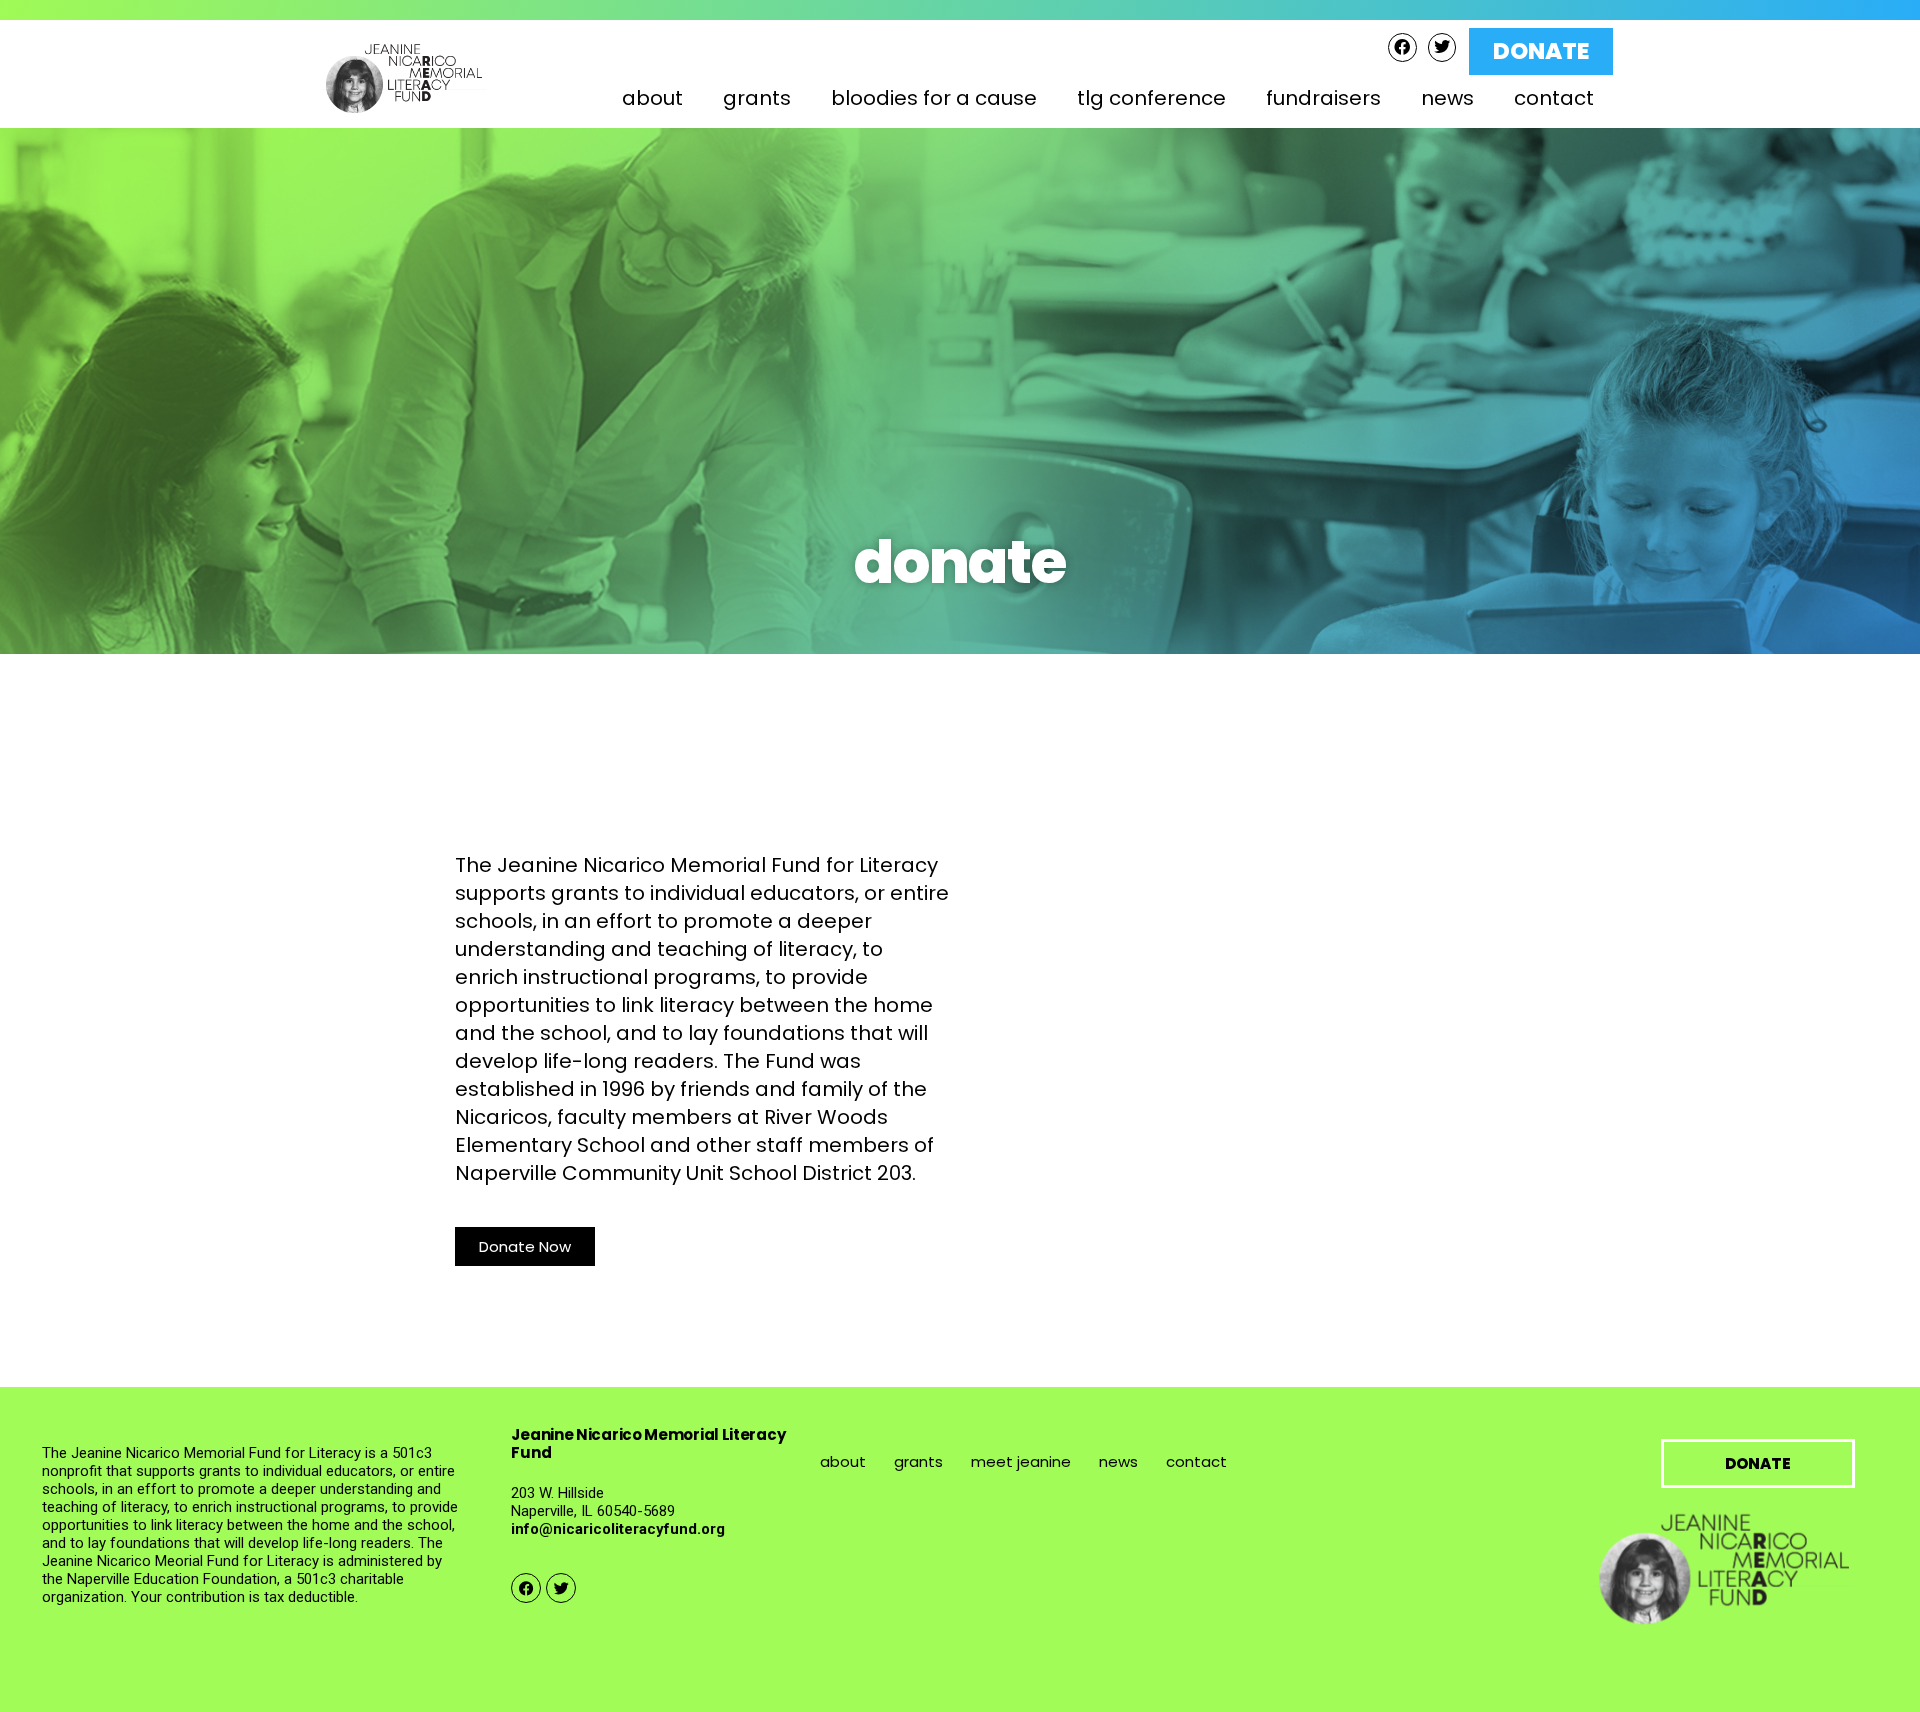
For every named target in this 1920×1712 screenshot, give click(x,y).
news (1447, 98)
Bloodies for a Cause (934, 98)
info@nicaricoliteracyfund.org (618, 1529)
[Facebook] (1402, 47)
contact (1196, 1461)
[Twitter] (1442, 47)
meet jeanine (1021, 1461)
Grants (757, 98)
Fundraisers (1323, 98)
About (652, 98)
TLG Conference (1151, 98)
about (843, 1461)
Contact (1554, 98)
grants (918, 1461)
